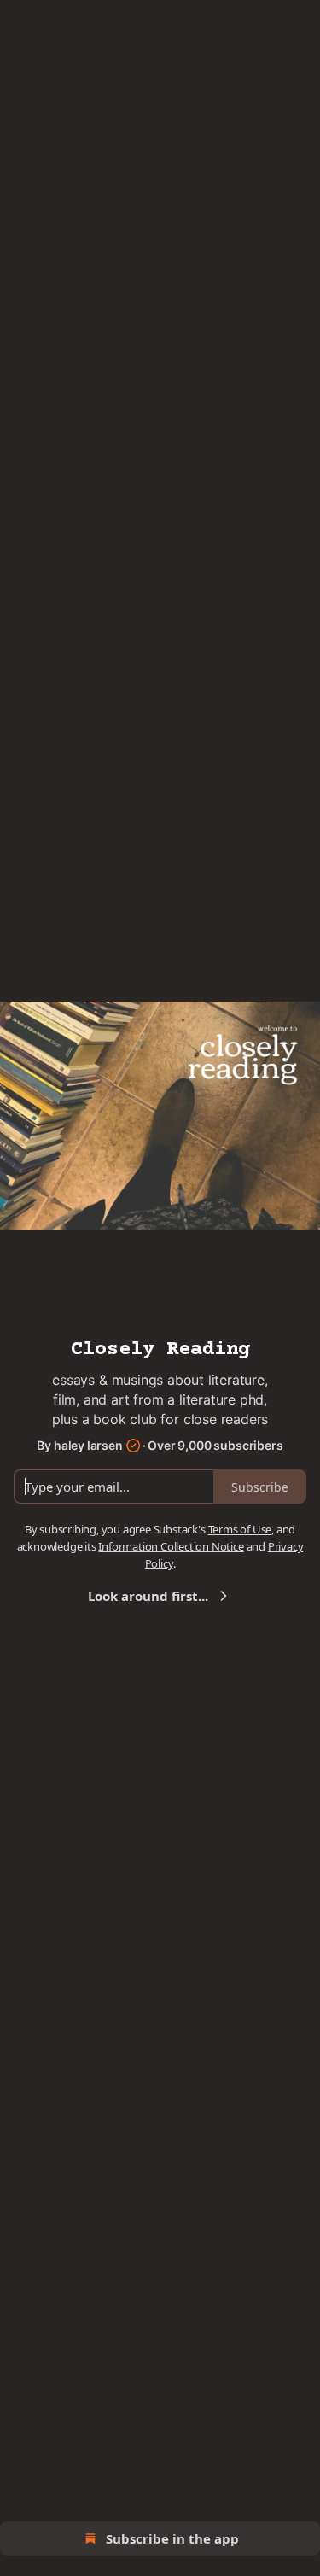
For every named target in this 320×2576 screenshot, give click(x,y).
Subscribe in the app (172, 2538)
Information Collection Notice (171, 1546)
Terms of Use (240, 1529)
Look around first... (148, 1596)
